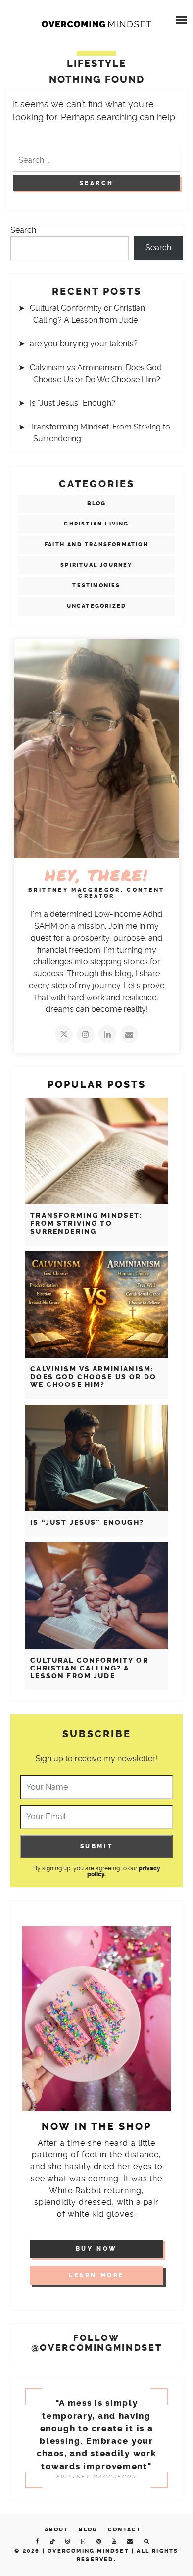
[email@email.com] (129, 1034)
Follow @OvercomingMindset (97, 2343)
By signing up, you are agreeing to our (97, 1871)
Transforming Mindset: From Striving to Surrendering (86, 1223)
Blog (97, 503)
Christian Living (96, 524)
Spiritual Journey (96, 565)
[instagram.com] (86, 1034)
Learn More (96, 2275)
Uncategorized (97, 606)
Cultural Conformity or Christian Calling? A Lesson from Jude (89, 1668)
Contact (124, 2530)
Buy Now (96, 2249)
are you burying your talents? (84, 344)
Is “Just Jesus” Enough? (72, 403)
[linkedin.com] (107, 1034)
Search (23, 230)
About (57, 2530)
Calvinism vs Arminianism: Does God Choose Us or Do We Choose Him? (93, 1377)
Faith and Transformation (96, 545)
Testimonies (96, 586)
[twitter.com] (64, 1034)
